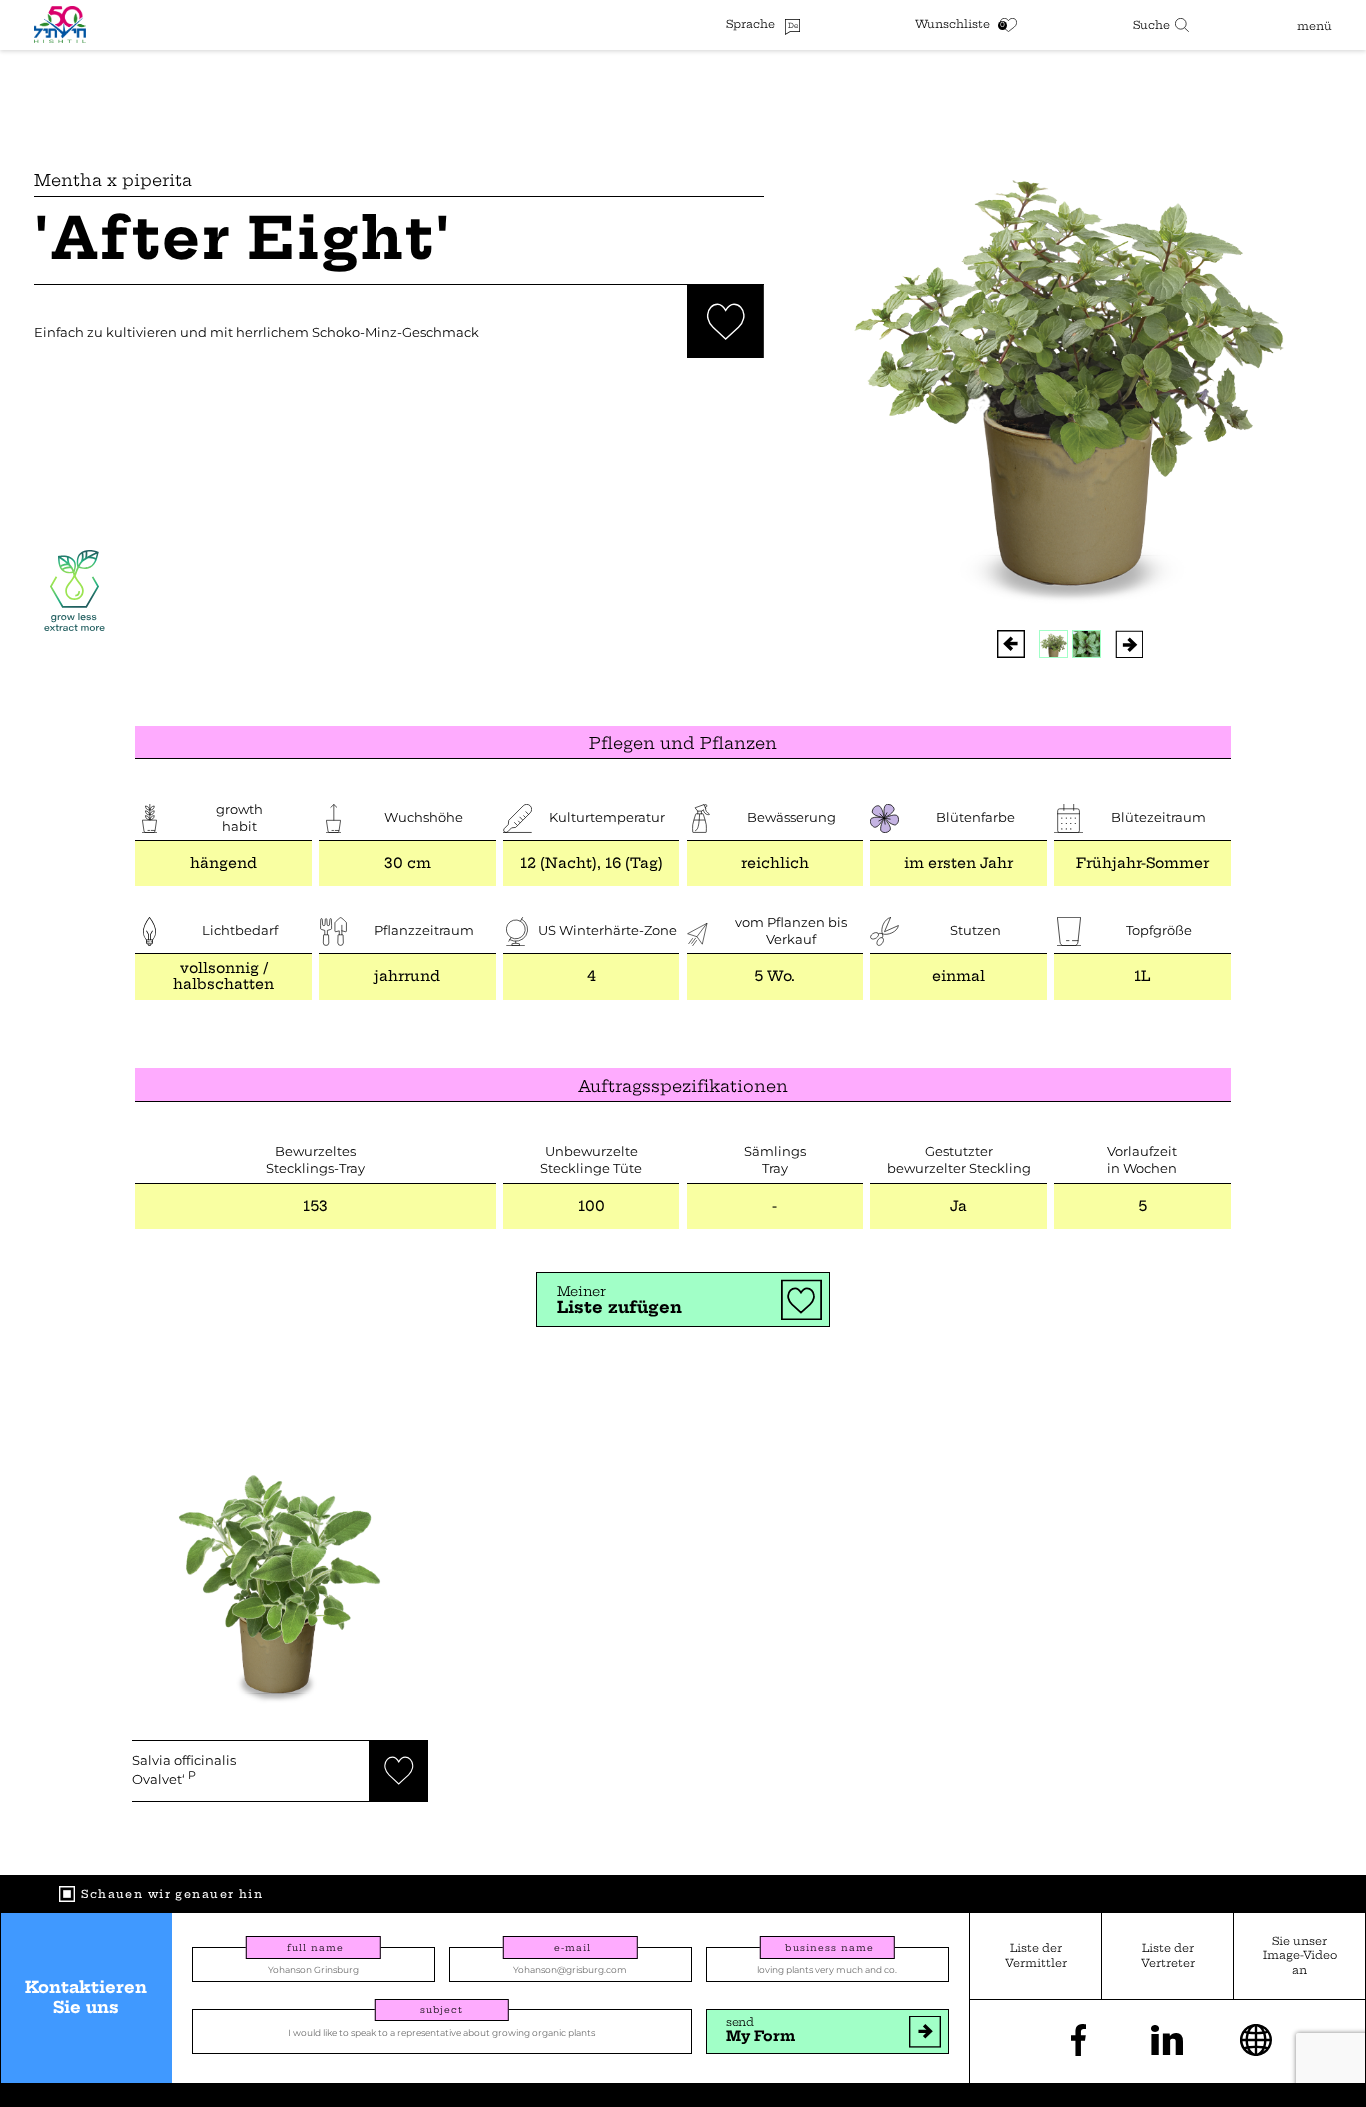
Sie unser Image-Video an (1300, 1955)
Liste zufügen (619, 1300)
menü (1314, 26)
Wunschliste (952, 24)
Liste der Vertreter (1168, 1955)
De (793, 25)
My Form (760, 2030)
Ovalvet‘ (184, 1770)
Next (1129, 644)
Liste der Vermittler (1036, 1955)
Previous (1010, 644)
